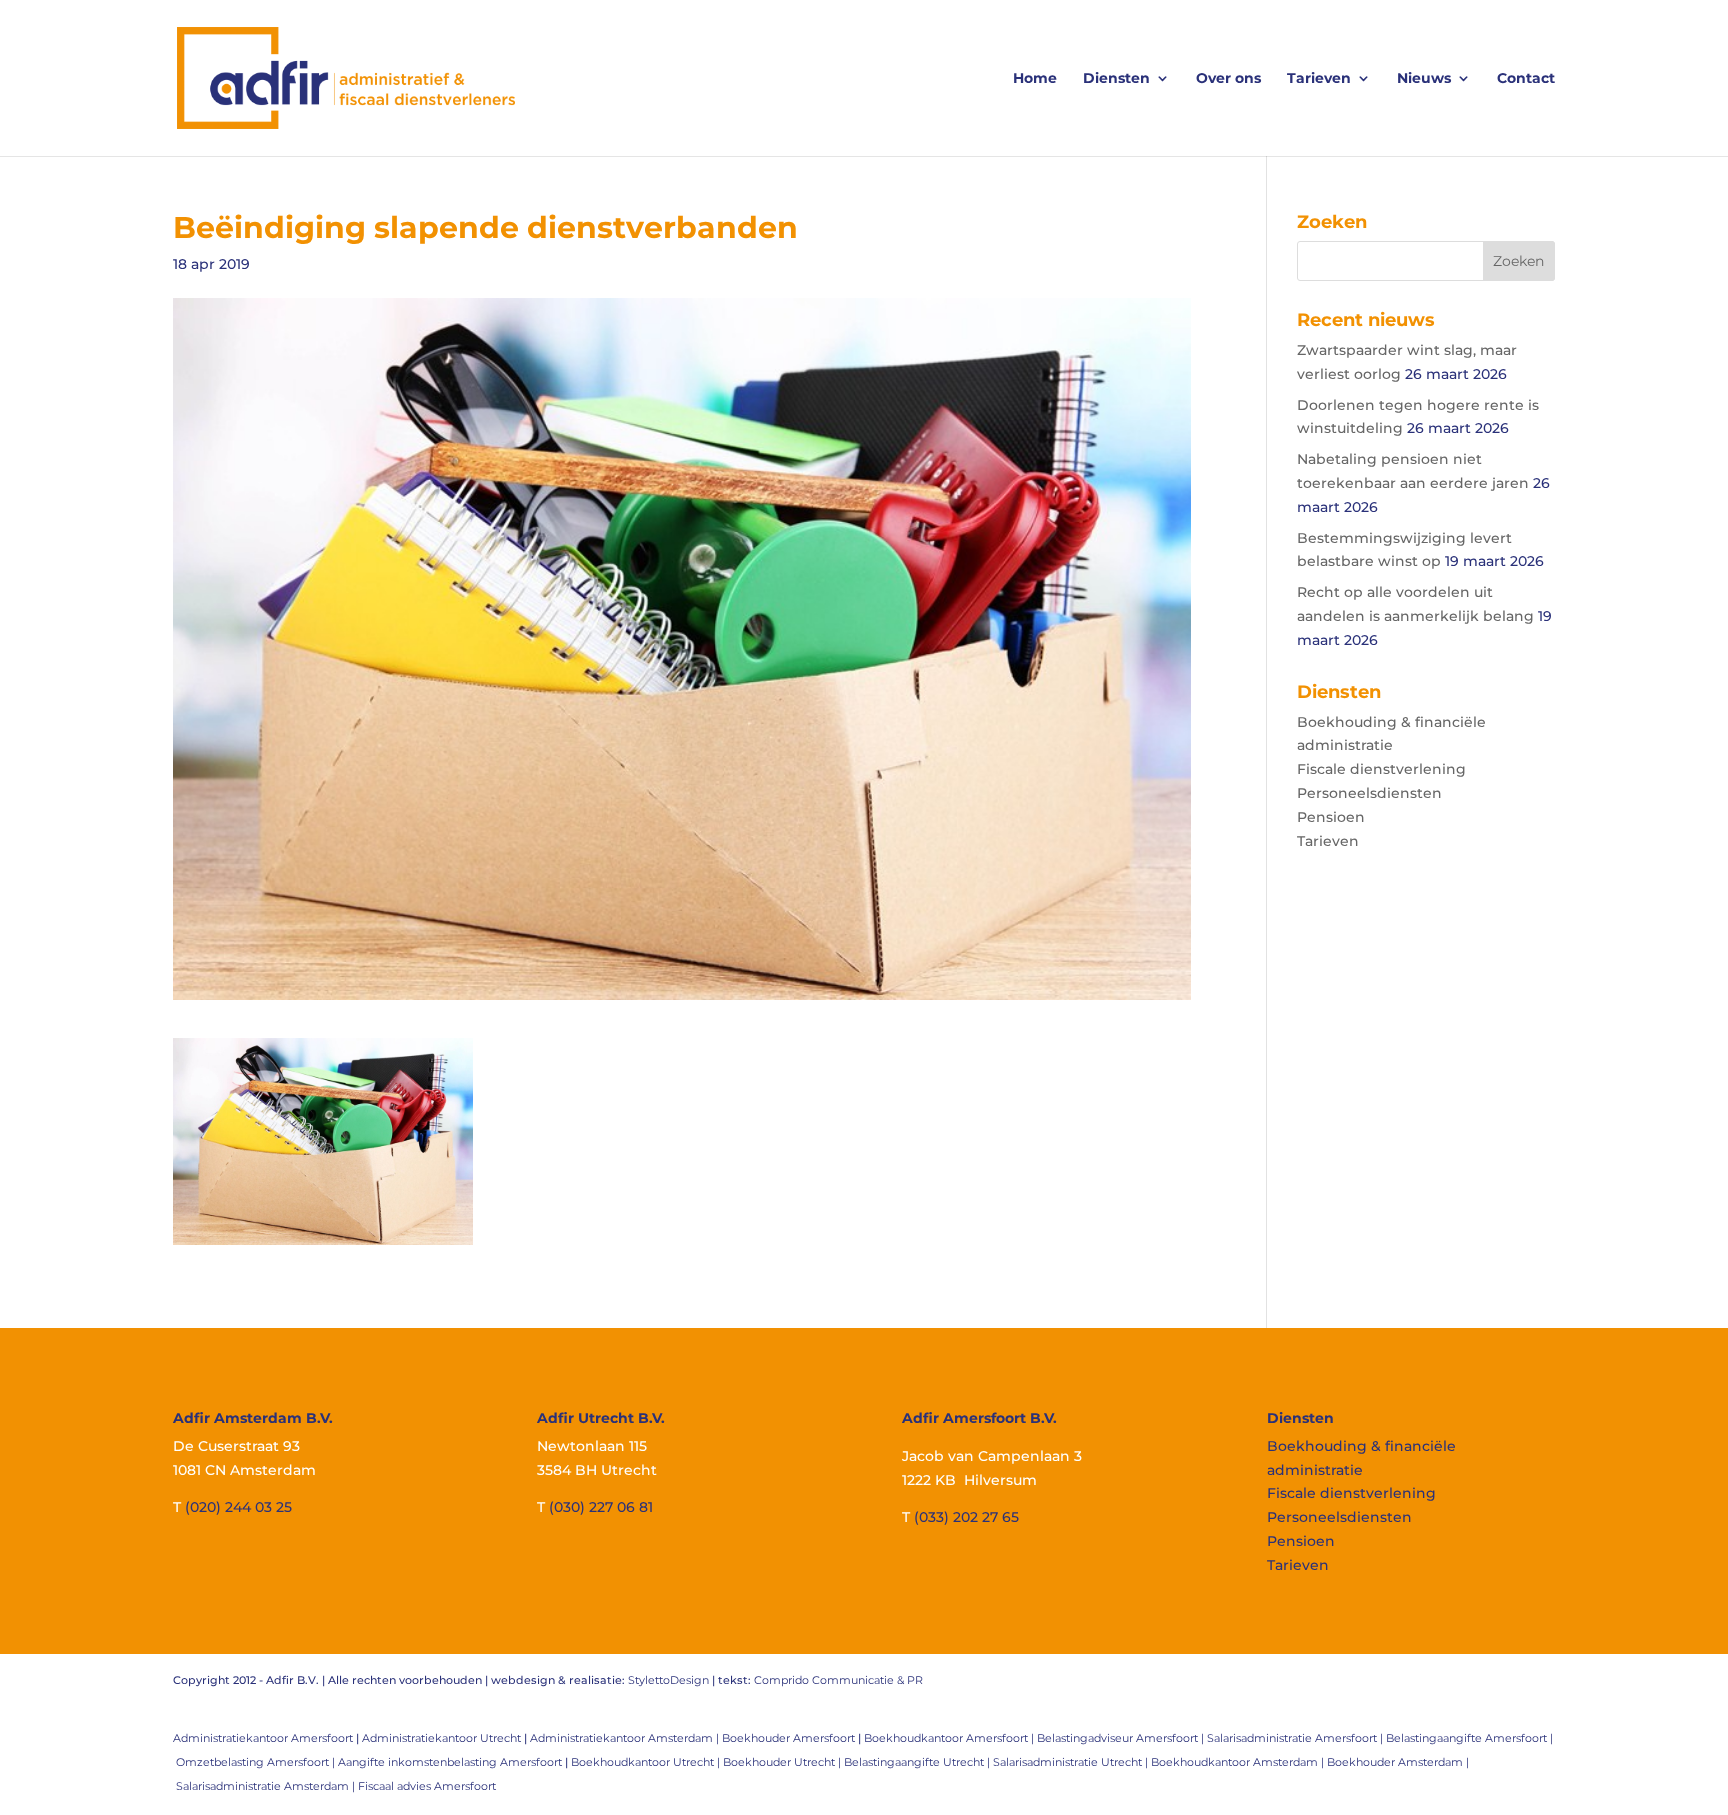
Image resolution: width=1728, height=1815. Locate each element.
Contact (1526, 79)
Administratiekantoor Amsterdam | (626, 1738)
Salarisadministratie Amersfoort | (1296, 1738)
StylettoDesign (668, 1680)
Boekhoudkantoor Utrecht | (647, 1762)
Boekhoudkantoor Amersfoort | (950, 1738)
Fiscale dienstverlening (1381, 769)
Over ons (1228, 79)
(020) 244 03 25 (238, 1507)
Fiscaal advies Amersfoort (427, 1786)
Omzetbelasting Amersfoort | (257, 1762)
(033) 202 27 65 (966, 1517)
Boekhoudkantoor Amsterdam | (1239, 1762)
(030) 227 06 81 (601, 1507)
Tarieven (1319, 79)
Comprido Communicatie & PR (838, 1680)
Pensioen (1331, 817)
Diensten (1116, 79)
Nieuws (1424, 79)
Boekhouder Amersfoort (788, 1738)
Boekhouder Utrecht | (783, 1762)
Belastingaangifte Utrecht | (918, 1762)
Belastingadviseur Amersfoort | (1122, 1738)
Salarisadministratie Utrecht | (1072, 1762)
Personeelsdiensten (1369, 793)
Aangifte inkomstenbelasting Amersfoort (450, 1762)
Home (1035, 79)
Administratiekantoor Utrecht (441, 1738)
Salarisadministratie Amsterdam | (267, 1786)
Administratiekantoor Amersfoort (263, 1738)
